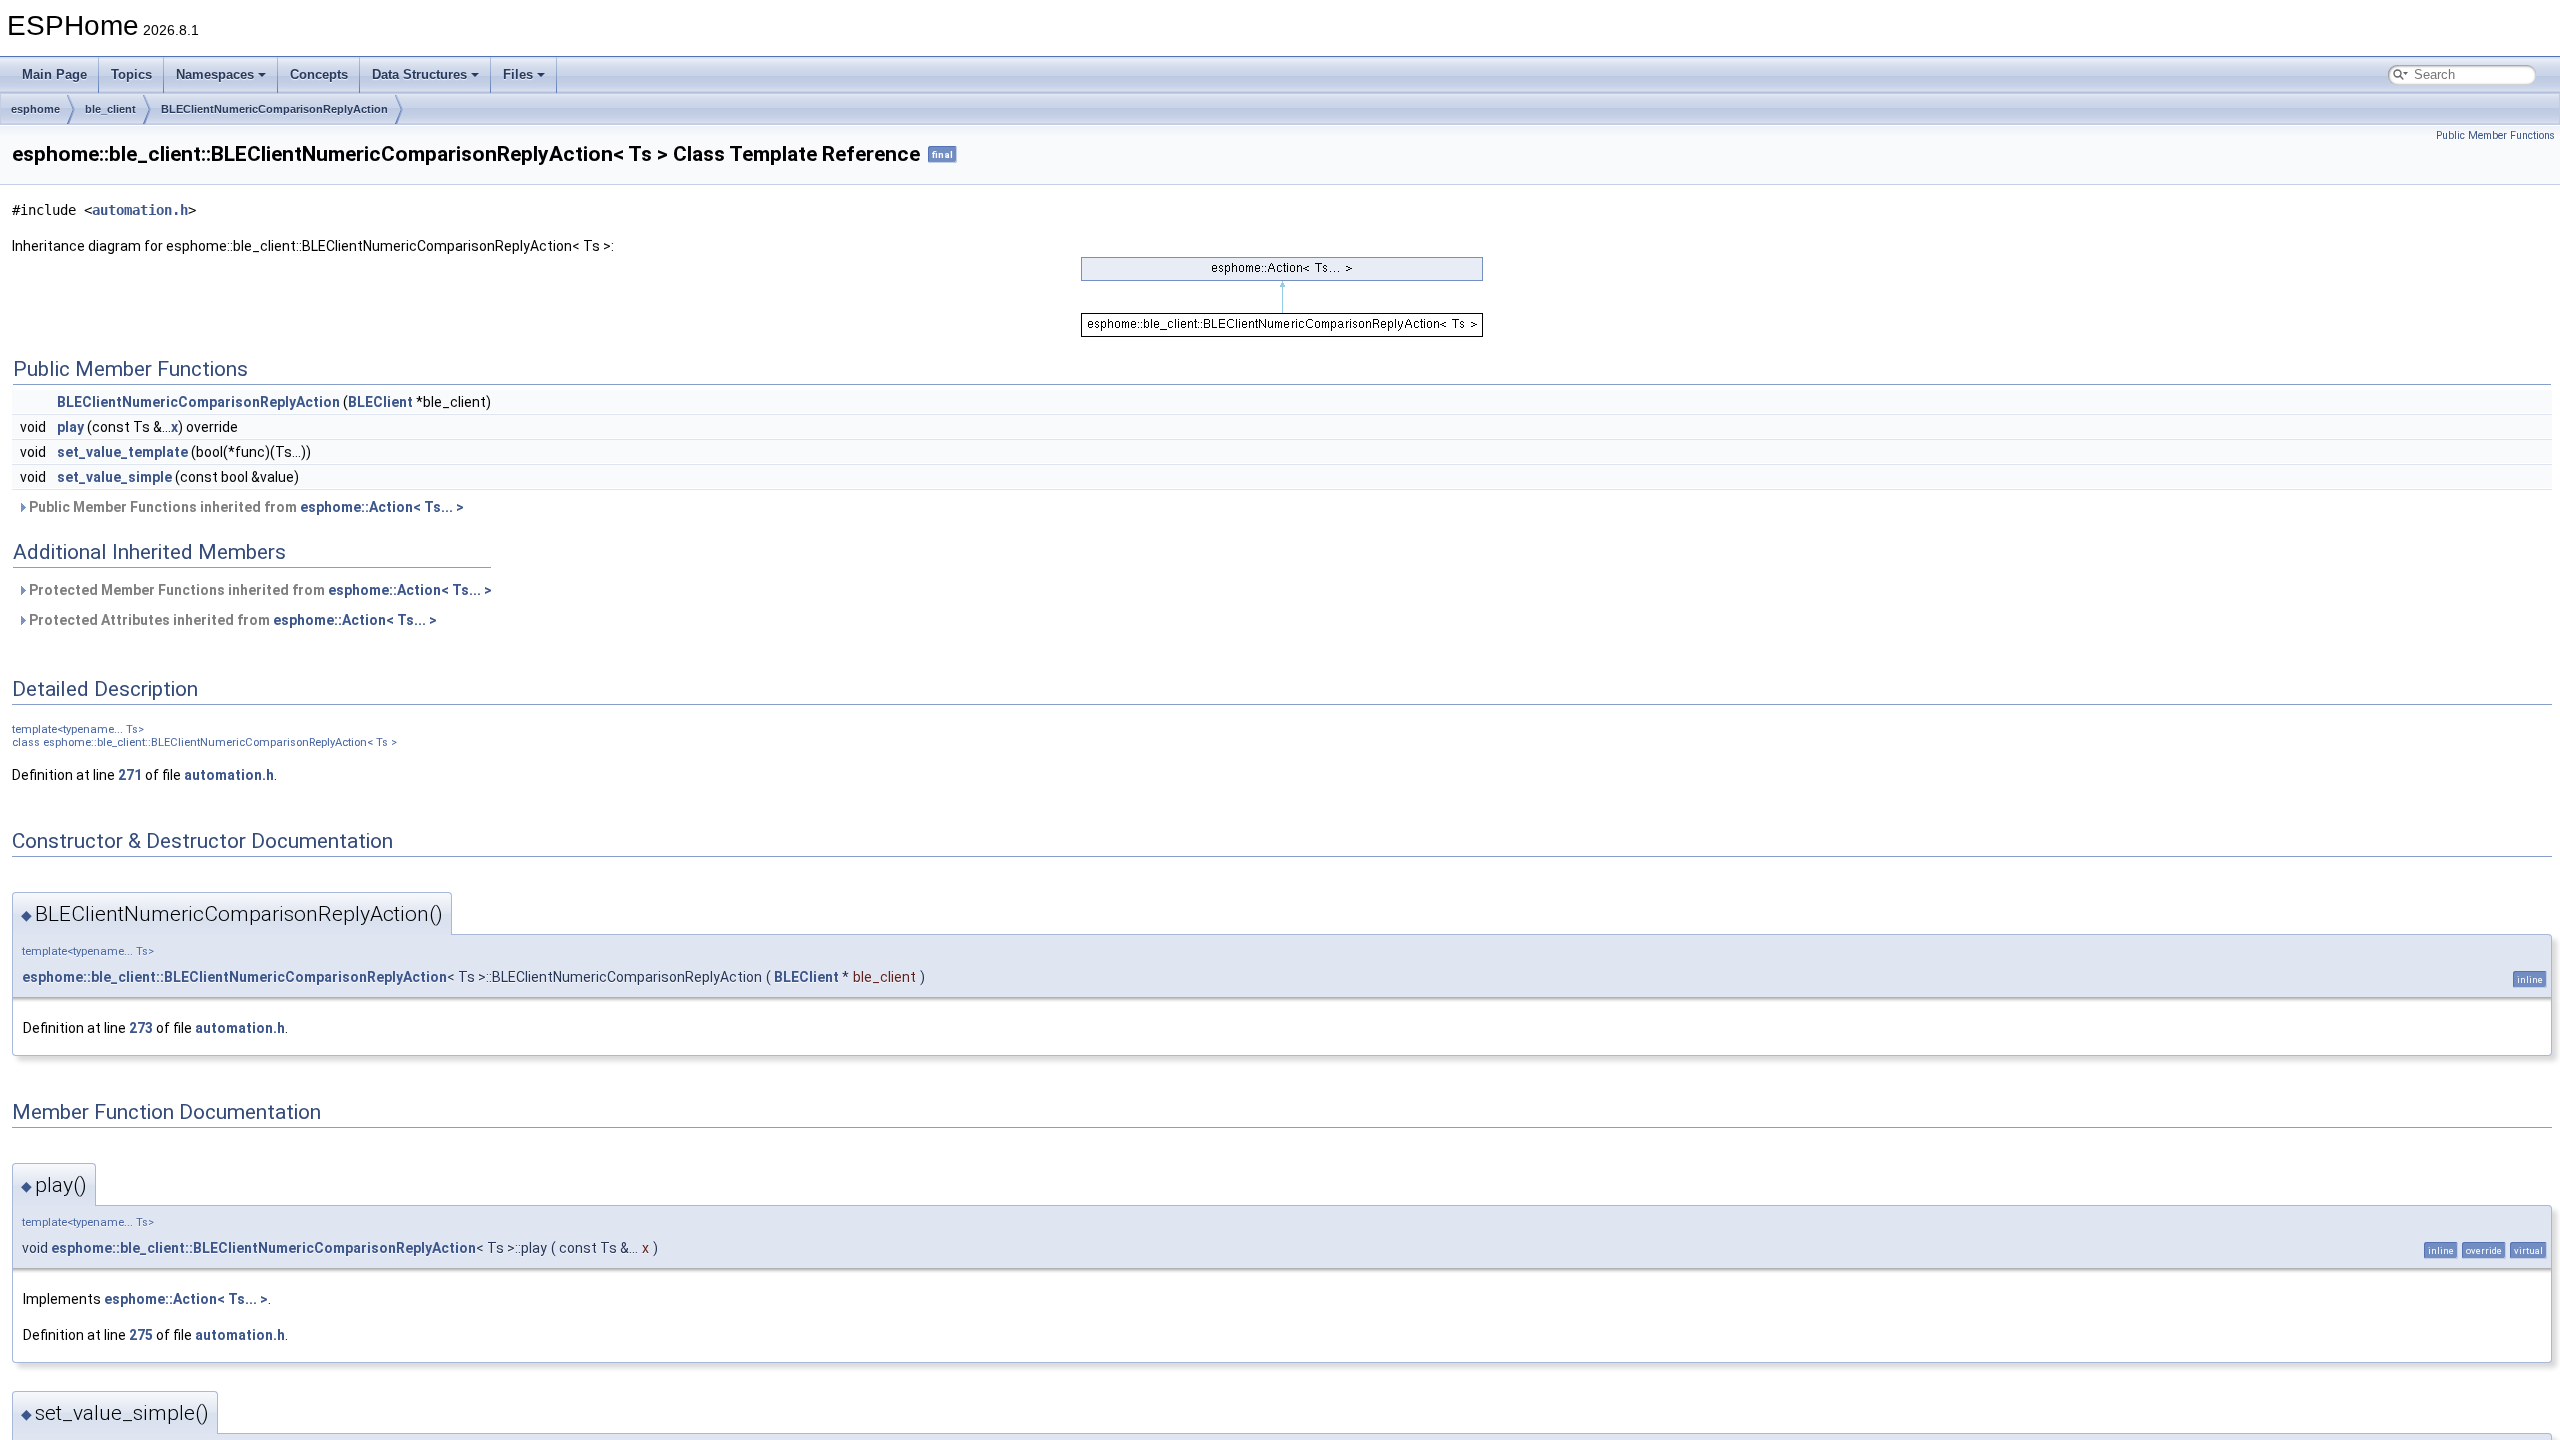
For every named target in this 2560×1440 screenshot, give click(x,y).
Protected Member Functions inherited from (259, 590)
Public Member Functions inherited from (245, 507)
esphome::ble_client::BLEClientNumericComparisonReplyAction (234, 977)
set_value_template (122, 452)
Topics (131, 74)
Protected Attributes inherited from (231, 620)
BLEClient (380, 402)
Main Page (54, 74)
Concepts (319, 74)
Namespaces (215, 74)
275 (141, 1335)
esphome (35, 109)
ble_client (110, 109)
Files (518, 74)
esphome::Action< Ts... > (382, 507)
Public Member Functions (2495, 135)
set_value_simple (114, 477)
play (70, 427)
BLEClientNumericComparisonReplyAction (274, 109)
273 (141, 1028)
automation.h (140, 210)
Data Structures (419, 74)
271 (130, 775)
